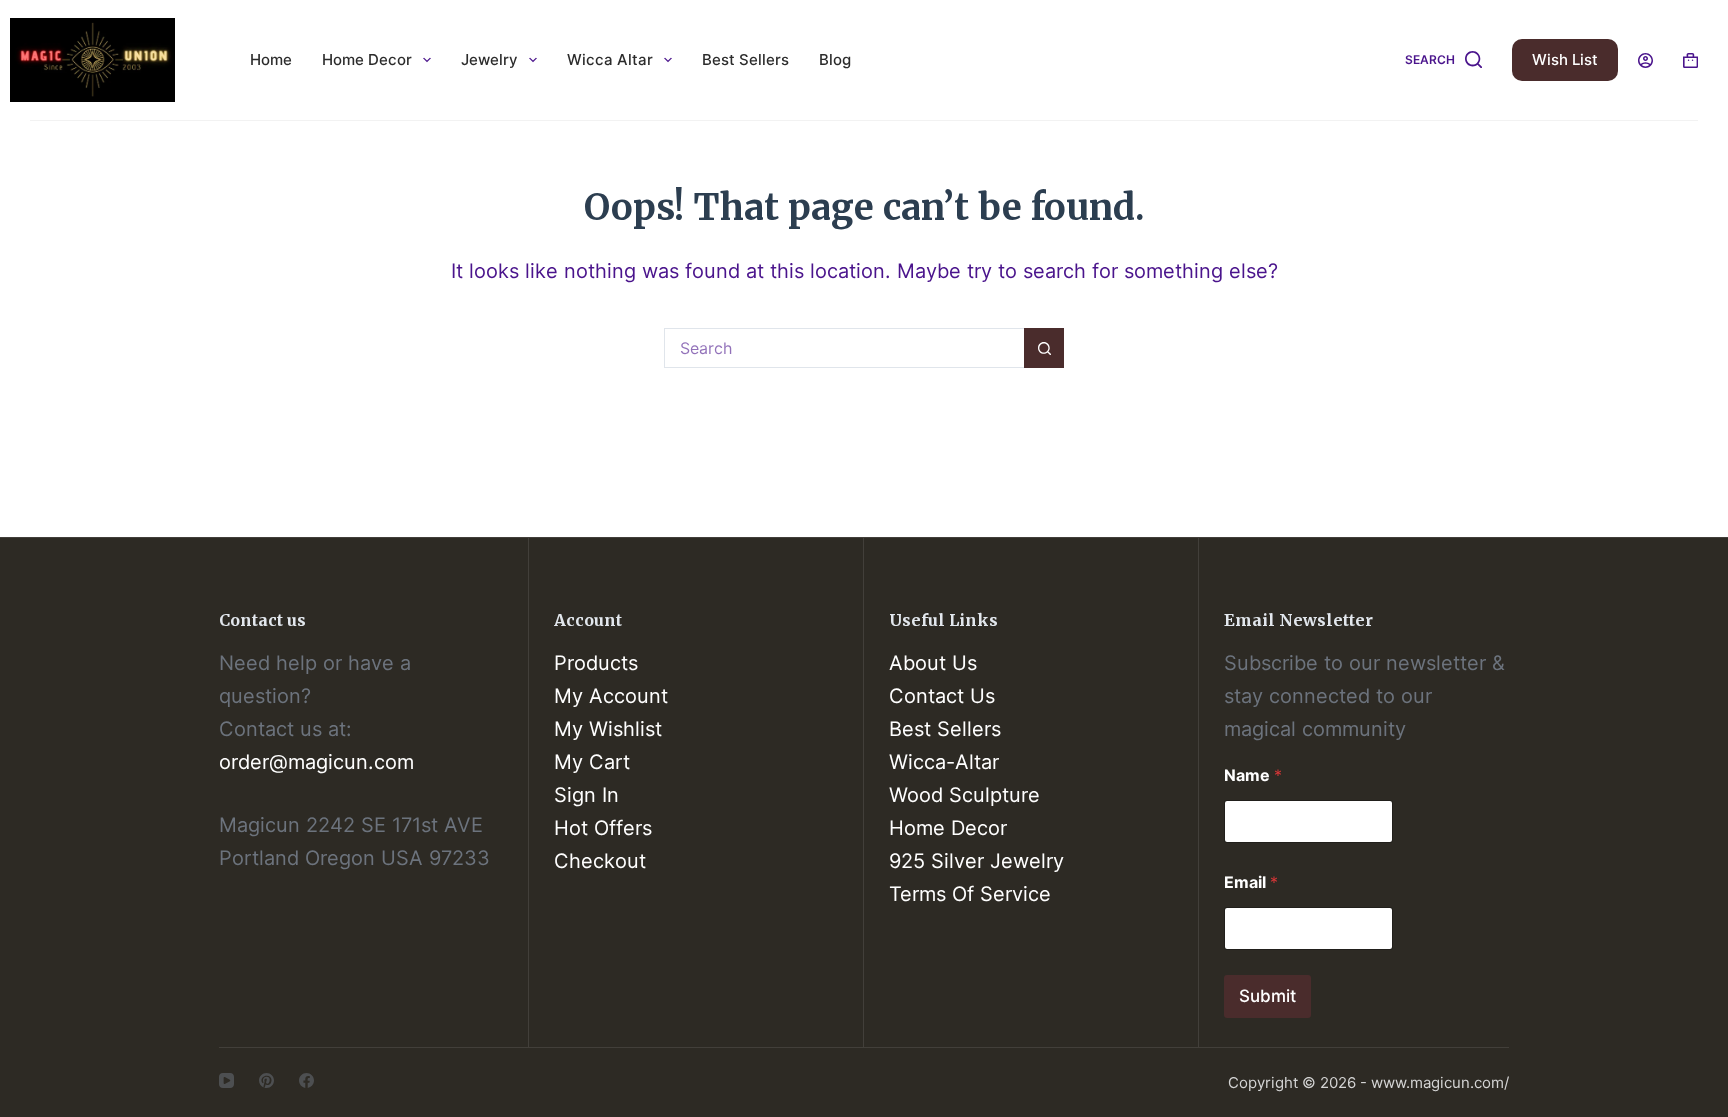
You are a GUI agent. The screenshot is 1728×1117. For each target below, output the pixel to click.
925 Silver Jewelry (976, 861)
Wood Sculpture (964, 795)
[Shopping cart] (1690, 60)
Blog (835, 59)
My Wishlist (608, 729)
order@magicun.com (316, 762)
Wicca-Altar (944, 762)
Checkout (600, 861)
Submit (1267, 996)
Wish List (1565, 59)
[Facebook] (306, 1080)
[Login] (1645, 60)
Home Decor (367, 59)
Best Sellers (745, 59)
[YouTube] (226, 1080)
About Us (933, 663)
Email (1251, 882)
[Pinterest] (266, 1080)
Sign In (586, 795)
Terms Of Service (970, 894)
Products (596, 663)
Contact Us (942, 696)
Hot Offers (603, 828)
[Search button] (1044, 348)
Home (271, 59)
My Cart (592, 762)
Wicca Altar (610, 59)
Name (1253, 775)
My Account (611, 696)
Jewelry (489, 59)
